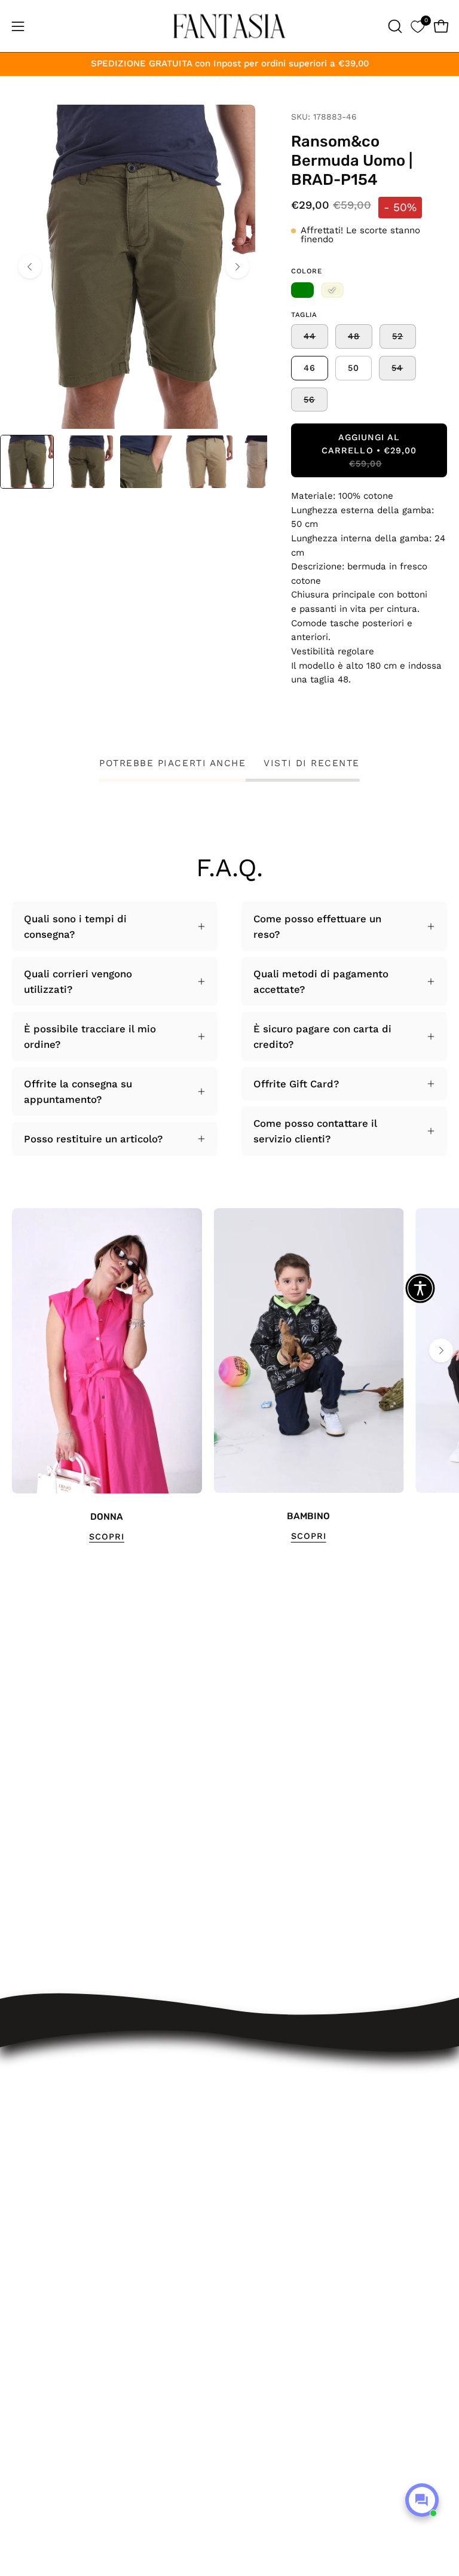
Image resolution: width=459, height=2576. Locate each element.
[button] (394, 26)
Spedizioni (267, 2114)
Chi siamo (266, 2259)
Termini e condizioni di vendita (316, 2176)
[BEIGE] (332, 290)
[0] (417, 26)
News (255, 2279)
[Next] (237, 267)
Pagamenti (267, 2155)
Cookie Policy (274, 2238)
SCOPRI (107, 1537)
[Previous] (30, 267)
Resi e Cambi (274, 2135)
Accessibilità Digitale (292, 2197)
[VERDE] (302, 290)
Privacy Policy (275, 2217)
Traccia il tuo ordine (290, 2093)
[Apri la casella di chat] (422, 2500)
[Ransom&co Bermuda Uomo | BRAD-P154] (27, 462)
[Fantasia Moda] (229, 26)
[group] (229, 1376)
